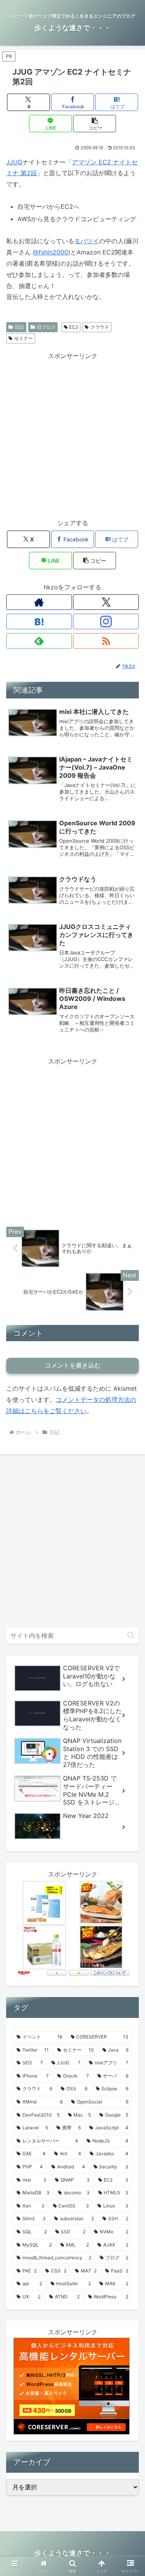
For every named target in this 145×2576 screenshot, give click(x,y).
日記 (19, 327)
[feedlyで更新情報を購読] (39, 641)
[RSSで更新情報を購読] (106, 641)
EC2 (74, 327)
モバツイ (87, 241)
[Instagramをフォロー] (106, 621)
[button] (95, 124)
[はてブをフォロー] (39, 621)
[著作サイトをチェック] (39, 602)
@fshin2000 (50, 252)
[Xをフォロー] (106, 602)
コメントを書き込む (73, 1365)
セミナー (24, 338)
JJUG (14, 162)
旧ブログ (46, 327)
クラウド (100, 327)
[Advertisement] (72, 434)
